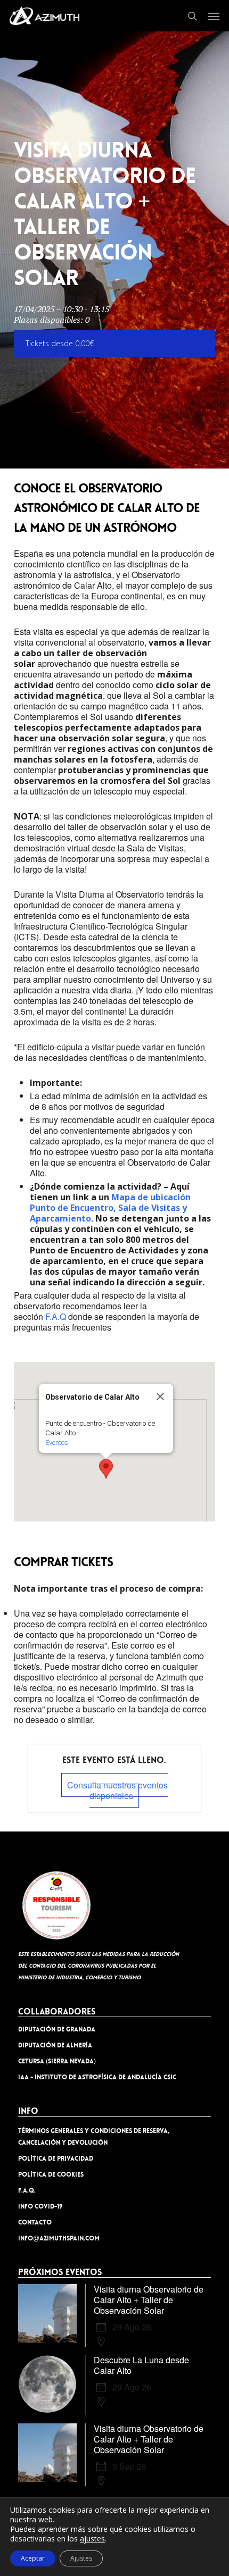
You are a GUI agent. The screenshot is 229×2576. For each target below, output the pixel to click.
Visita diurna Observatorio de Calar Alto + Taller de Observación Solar (149, 2300)
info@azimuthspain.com (59, 2238)
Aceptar (33, 2558)
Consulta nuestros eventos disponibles (117, 1790)
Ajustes (81, 2558)
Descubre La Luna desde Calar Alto (141, 2365)
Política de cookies (51, 2174)
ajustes (92, 2539)
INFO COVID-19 (40, 2206)
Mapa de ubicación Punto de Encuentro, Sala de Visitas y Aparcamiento (110, 1208)
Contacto (35, 2222)
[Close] (160, 1396)
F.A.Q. (27, 2190)
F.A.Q (56, 1316)
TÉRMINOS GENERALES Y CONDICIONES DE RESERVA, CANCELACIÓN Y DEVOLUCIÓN (94, 2137)
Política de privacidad (56, 2159)
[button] (214, 16)
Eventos (57, 1442)
